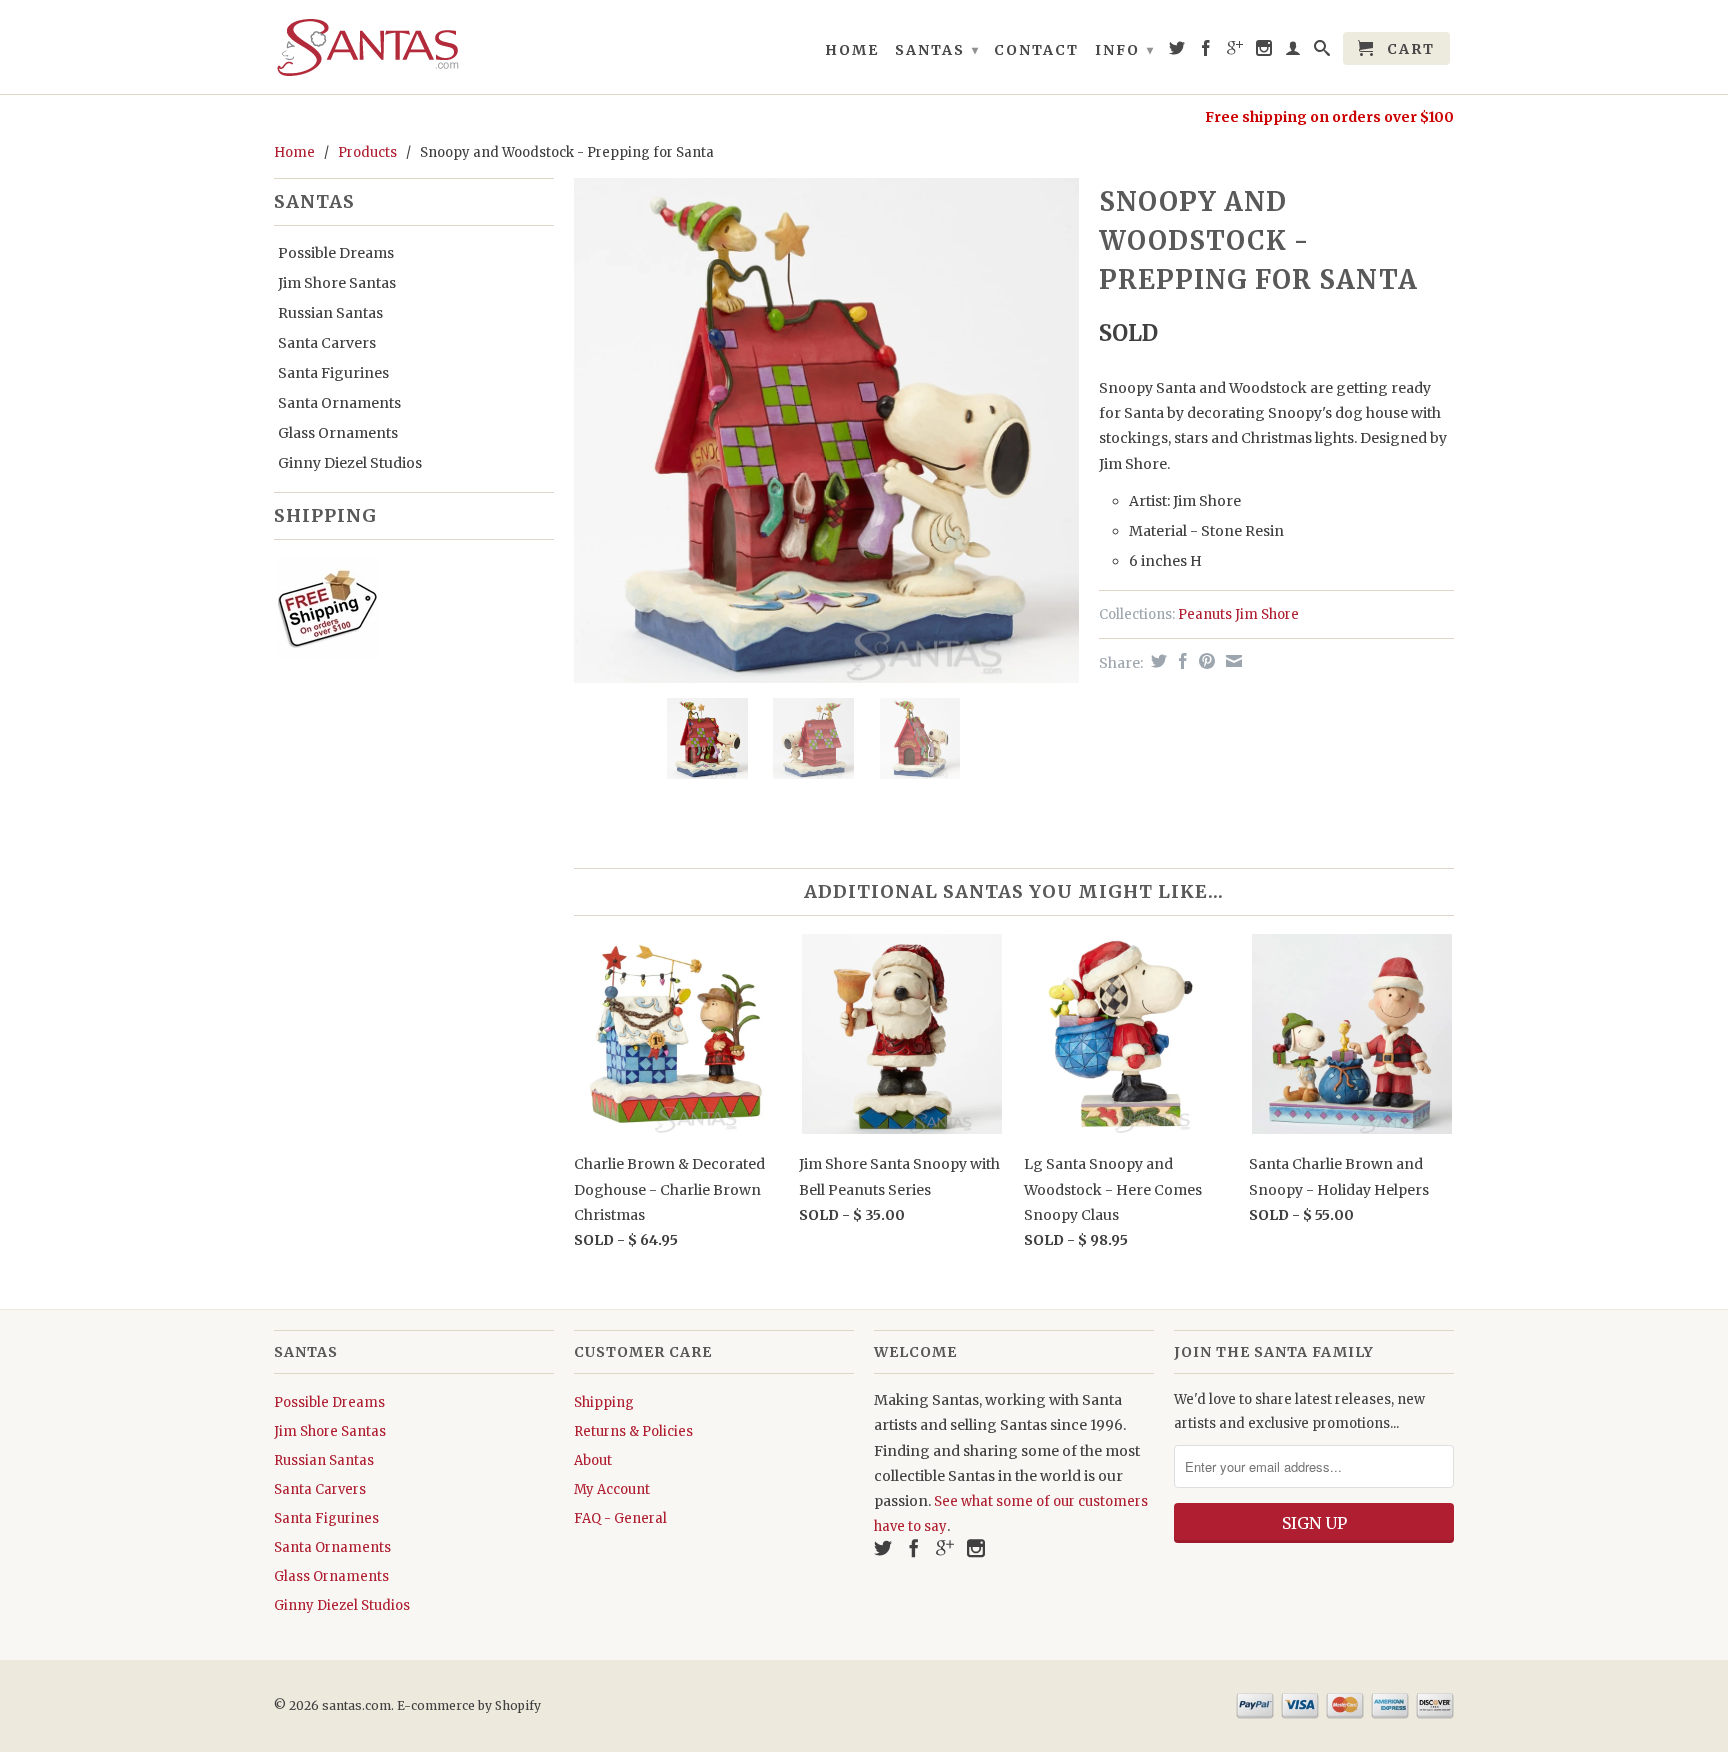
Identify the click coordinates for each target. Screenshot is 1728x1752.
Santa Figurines (333, 373)
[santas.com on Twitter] (1178, 52)
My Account (612, 1489)
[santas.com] (414, 47)
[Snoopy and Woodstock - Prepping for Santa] (826, 430)
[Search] (1323, 52)
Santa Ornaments (339, 403)
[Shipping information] (406, 612)
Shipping (604, 1402)
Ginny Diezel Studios (350, 463)
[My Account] (1294, 52)
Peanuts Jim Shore (1238, 614)
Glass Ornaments (338, 433)
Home (852, 50)
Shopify (518, 1705)
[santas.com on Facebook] (1207, 52)
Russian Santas (330, 313)
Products (367, 152)
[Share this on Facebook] (1180, 661)
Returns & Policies (633, 1431)
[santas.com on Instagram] (1265, 52)
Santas (937, 50)
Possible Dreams (336, 253)
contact (1036, 50)
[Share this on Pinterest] (1204, 661)
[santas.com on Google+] (1236, 52)
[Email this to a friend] (1231, 661)
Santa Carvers (327, 343)
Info (1125, 50)
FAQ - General (620, 1518)
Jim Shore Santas (337, 283)
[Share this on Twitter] (1156, 661)
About (593, 1460)
